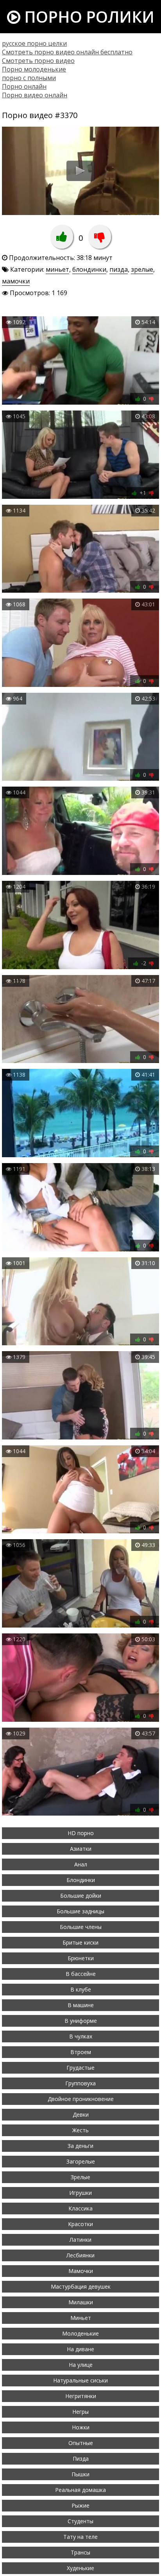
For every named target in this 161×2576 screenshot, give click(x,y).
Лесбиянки (80, 2255)
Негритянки (81, 2396)
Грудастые (80, 2068)
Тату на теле (80, 2537)
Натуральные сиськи (80, 2380)
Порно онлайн (24, 86)
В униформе (81, 2021)
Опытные (81, 2443)
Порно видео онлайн (35, 95)
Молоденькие (80, 2333)
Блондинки (81, 1880)
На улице (81, 2365)
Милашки (81, 2302)
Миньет (81, 2318)
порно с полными (29, 78)
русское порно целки (34, 43)
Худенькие (80, 2568)
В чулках (81, 2036)
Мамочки (81, 2271)
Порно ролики (87, 17)
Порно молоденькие (34, 69)
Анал (81, 1864)
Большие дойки (81, 1896)
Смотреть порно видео (38, 61)
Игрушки (80, 2193)
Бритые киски (80, 1942)
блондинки (89, 269)
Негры (80, 2412)
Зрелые (80, 2177)
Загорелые (81, 2161)
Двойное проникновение (81, 2099)
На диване (80, 2349)
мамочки (16, 281)
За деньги (80, 2146)
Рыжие (80, 2505)
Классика (80, 2208)
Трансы (80, 2552)
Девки (81, 2114)
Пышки (80, 2474)
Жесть (80, 2130)
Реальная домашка (80, 2490)
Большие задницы (80, 1911)
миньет (57, 269)
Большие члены (81, 1927)
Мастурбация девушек (81, 2286)
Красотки (80, 2224)
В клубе (81, 1989)
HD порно (81, 1833)
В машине (81, 2005)
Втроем (81, 2052)
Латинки (80, 2240)
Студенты (80, 2521)
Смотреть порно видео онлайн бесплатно (67, 52)
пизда (119, 269)
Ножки (81, 2427)
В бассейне (81, 1974)
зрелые (142, 269)
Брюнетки (81, 1958)
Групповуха (80, 2083)
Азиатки (81, 1849)
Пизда (81, 2459)
